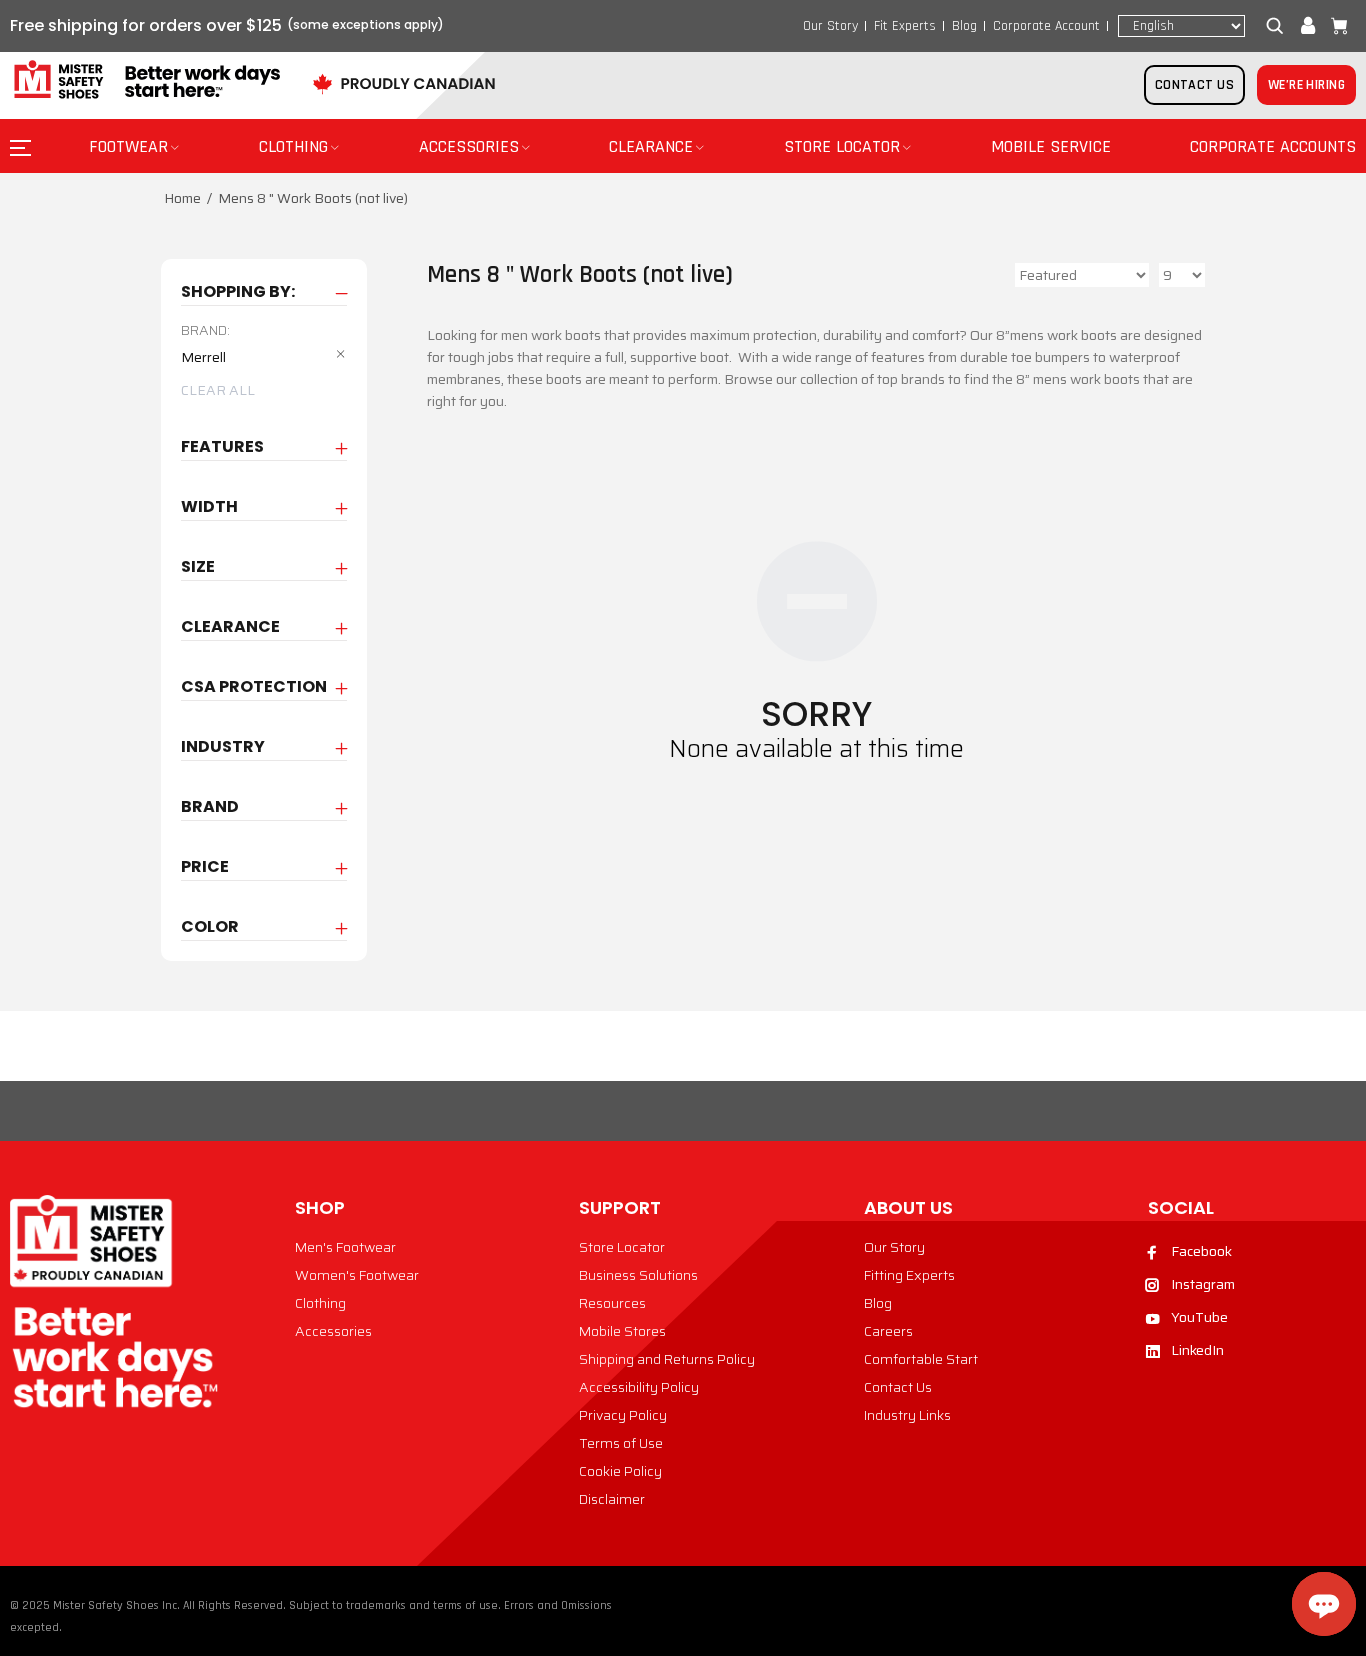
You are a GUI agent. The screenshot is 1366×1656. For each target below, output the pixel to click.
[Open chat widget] (1324, 1604)
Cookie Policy (620, 1471)
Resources (612, 1303)
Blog (964, 26)
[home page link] (145, 80)
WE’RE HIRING (1306, 85)
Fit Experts (905, 26)
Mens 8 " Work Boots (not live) (313, 198)
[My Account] (1308, 26)
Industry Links (907, 1415)
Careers (888, 1331)
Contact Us (898, 1387)
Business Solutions (638, 1275)
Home (182, 198)
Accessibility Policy (639, 1387)
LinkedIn (1197, 1350)
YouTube (1199, 1317)
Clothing (320, 1303)
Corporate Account (1046, 26)
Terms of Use (621, 1443)
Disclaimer (612, 1499)
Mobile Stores (622, 1331)
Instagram (1203, 1284)
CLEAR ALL (218, 390)
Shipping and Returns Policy (667, 1359)
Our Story (830, 26)
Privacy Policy (623, 1415)
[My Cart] (1335, 26)
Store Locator (622, 1247)
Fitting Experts (909, 1275)
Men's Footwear (345, 1247)
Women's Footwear (357, 1275)
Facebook (1201, 1251)
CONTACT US (1194, 85)
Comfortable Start (921, 1359)
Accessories (333, 1331)
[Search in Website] (1279, 26)
